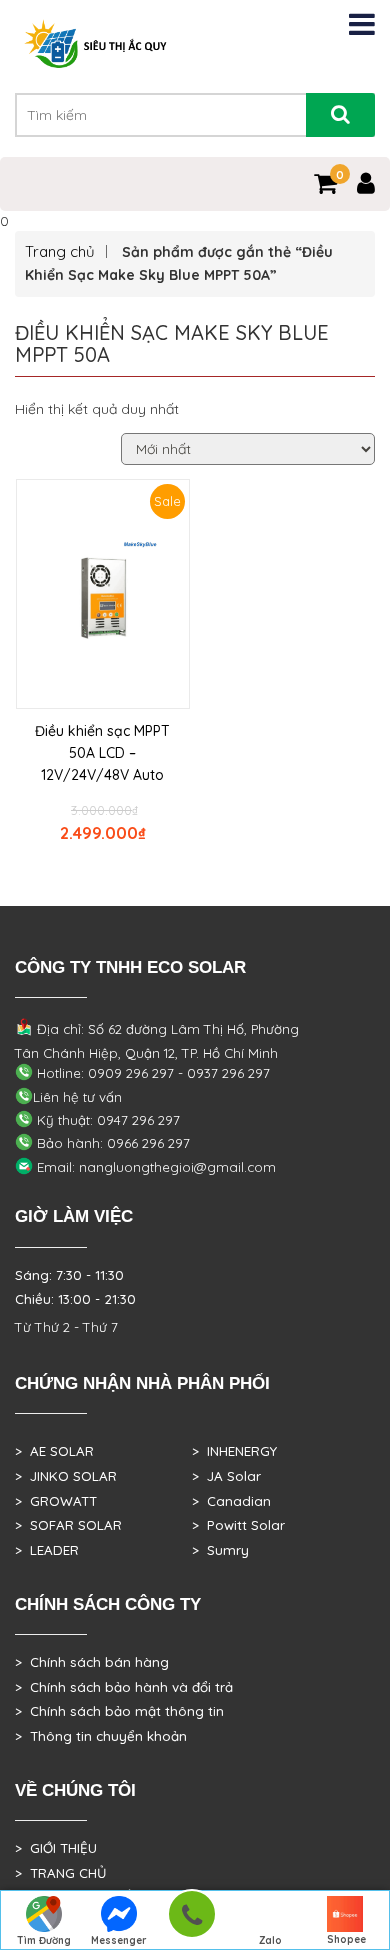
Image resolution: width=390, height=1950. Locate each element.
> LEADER (47, 1550)
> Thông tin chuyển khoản (101, 1736)
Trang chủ (60, 251)
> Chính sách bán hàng (92, 1662)
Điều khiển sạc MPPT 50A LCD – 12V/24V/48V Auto (102, 753)
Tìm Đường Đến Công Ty (43, 1942)
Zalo (270, 1940)
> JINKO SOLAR (66, 1476)
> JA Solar (226, 1476)
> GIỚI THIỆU (56, 1848)
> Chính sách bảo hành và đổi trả (124, 1687)
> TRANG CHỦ (60, 1873)
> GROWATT (56, 1501)
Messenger (119, 1940)
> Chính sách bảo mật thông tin (119, 1711)
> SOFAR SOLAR (68, 1525)
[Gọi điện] (191, 1920)
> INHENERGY (234, 1451)
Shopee (346, 1939)
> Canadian (231, 1501)
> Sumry (220, 1550)
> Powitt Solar (238, 1525)
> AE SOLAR (54, 1451)
